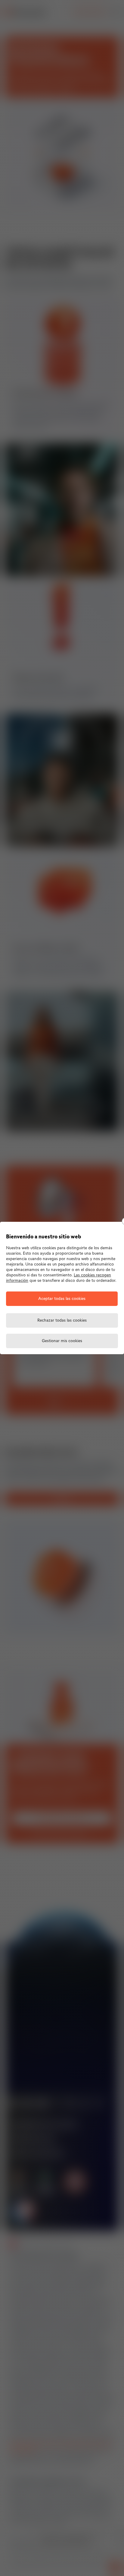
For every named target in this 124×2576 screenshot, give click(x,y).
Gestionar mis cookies (62, 1341)
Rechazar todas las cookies (62, 1321)
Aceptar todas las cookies (62, 1299)
